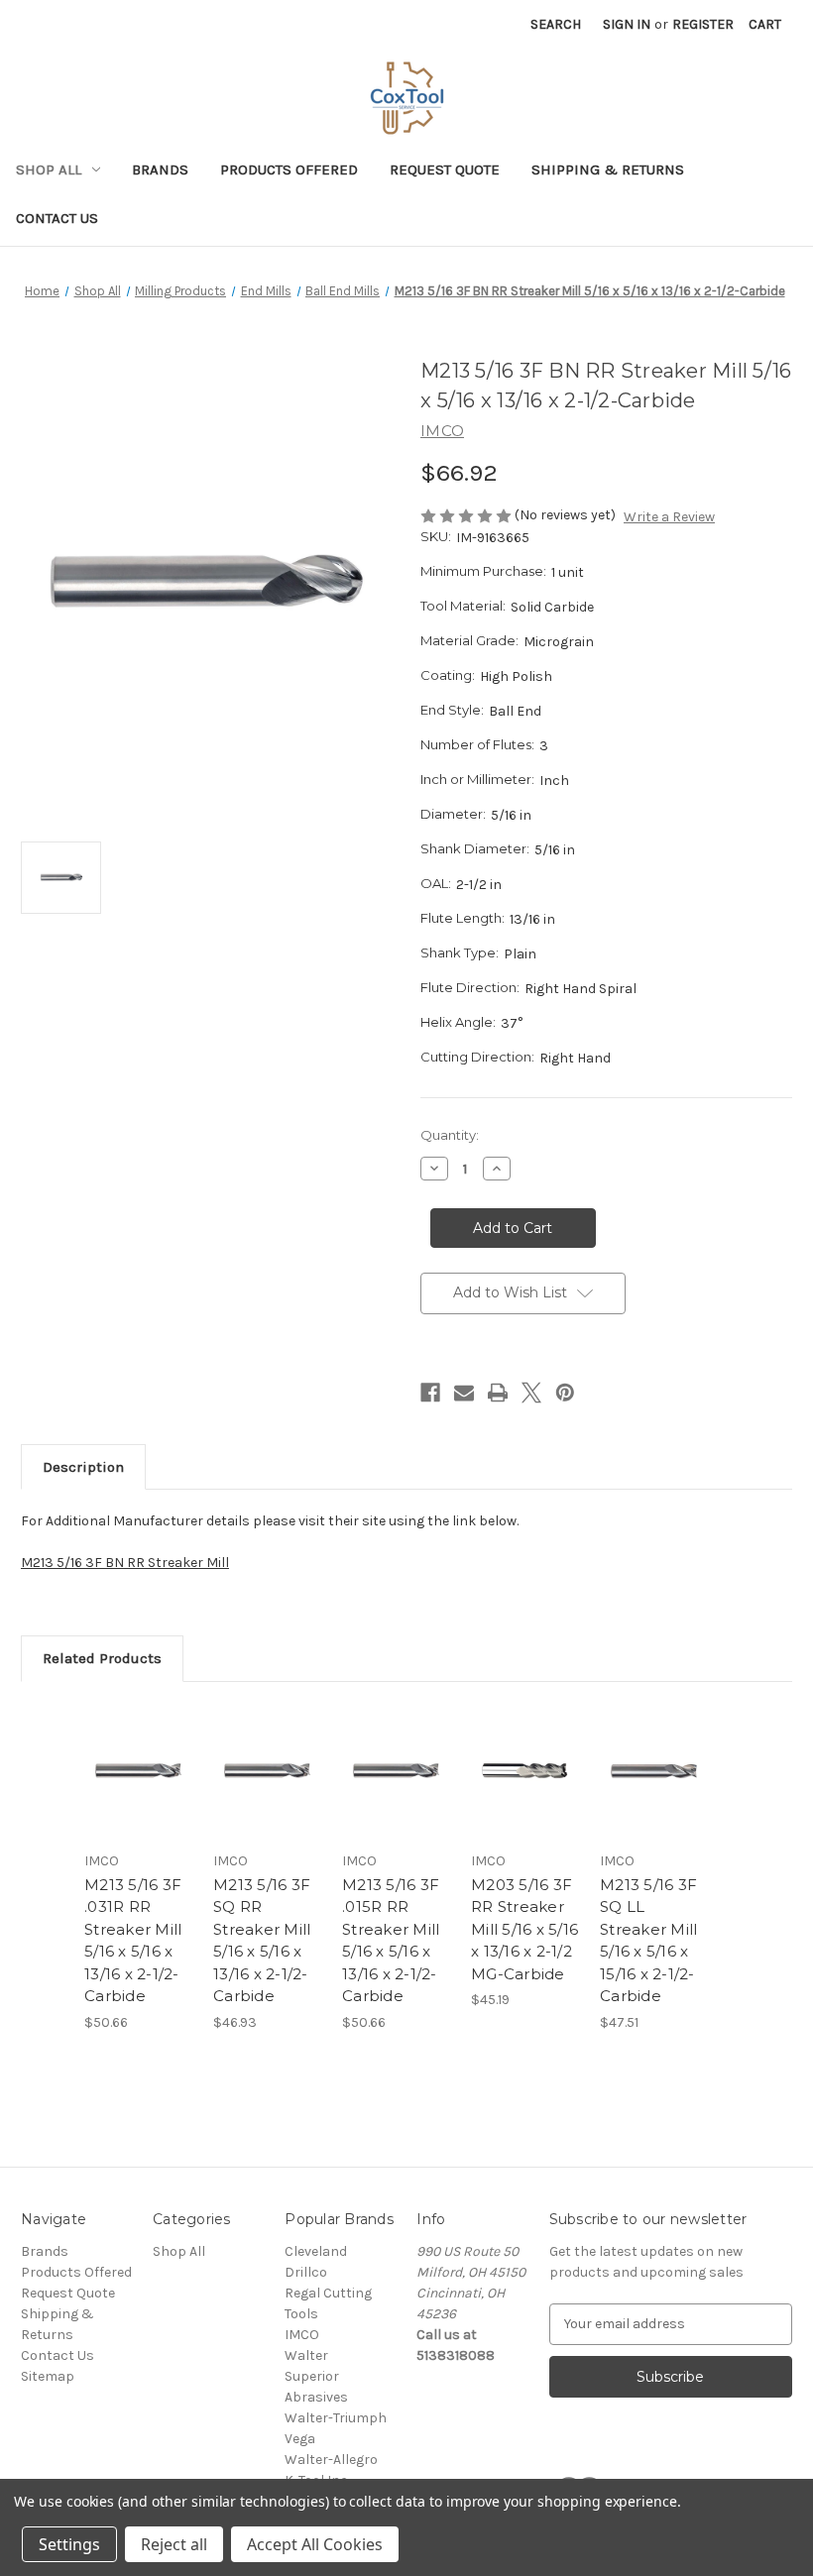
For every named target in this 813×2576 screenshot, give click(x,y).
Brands (160, 169)
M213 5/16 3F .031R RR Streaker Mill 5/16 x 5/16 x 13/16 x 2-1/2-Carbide (133, 1941)
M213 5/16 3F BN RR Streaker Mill (125, 1563)
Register (703, 24)
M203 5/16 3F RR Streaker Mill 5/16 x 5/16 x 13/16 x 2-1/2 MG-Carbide (524, 1929)
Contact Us (57, 218)
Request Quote (445, 169)
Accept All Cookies (315, 2544)
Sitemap (48, 2376)
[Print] (498, 1393)
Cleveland (316, 2251)
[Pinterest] (565, 1393)
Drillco (306, 2272)
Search (556, 24)
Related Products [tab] (102, 1658)
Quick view (138, 1746)
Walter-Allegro (331, 2460)
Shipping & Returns (608, 169)
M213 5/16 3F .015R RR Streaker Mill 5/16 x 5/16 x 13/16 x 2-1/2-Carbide (391, 1941)
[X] (531, 1393)
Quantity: (450, 1135)
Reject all (174, 2544)
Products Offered (289, 169)
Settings (69, 2544)
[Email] (464, 1393)
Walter (306, 2355)
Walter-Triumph (336, 2418)
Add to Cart (139, 1795)
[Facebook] (430, 1393)
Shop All (49, 169)
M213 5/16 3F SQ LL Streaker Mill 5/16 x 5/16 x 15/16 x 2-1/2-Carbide (648, 1941)
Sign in (627, 24)
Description (83, 1467)
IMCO (302, 2335)
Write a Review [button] (669, 517)
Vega (300, 2439)
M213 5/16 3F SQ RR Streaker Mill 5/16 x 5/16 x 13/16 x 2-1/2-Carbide (262, 1941)
